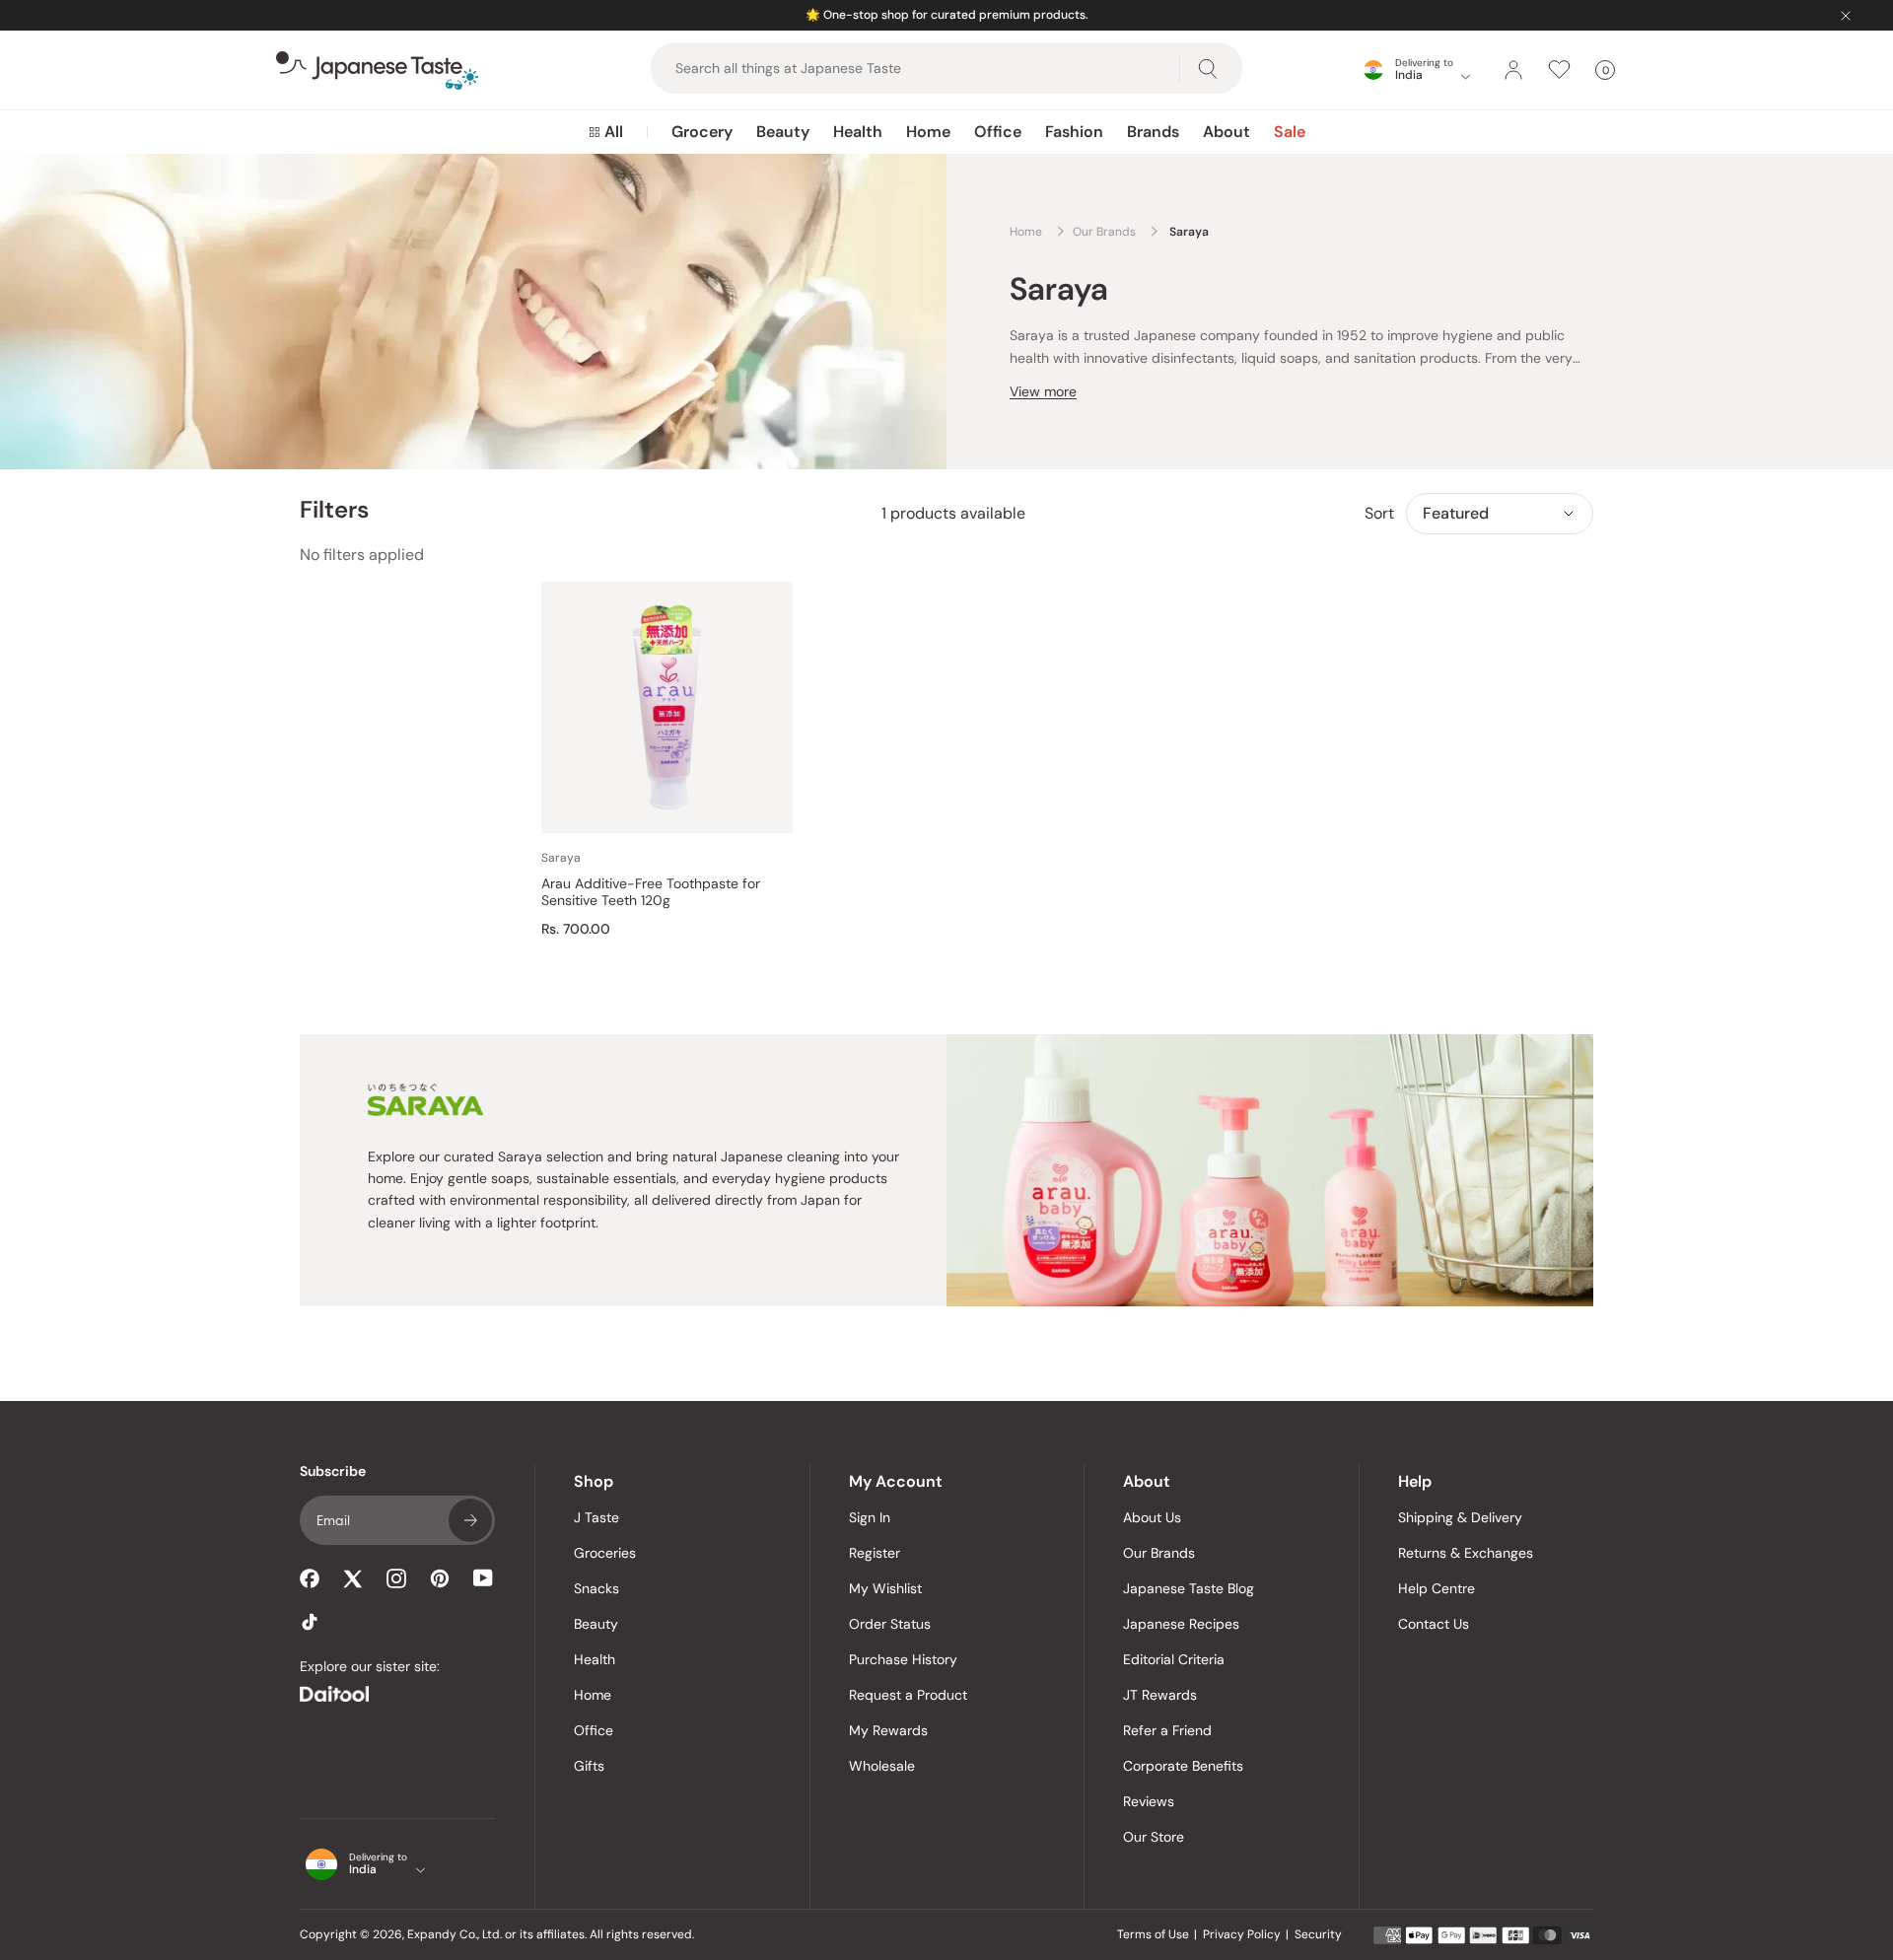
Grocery (702, 132)
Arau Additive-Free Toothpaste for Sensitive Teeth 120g (651, 893)
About (1227, 132)
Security (1318, 1934)
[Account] (1513, 70)
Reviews (1149, 1801)
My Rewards (888, 1730)
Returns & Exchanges (1466, 1553)
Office (998, 132)
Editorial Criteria (1174, 1659)
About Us (1152, 1517)
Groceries (605, 1553)
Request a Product (908, 1695)
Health (858, 132)
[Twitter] (353, 1578)
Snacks (596, 1588)
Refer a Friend (1167, 1730)
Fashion (1074, 132)
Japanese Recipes (1181, 1624)
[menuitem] (606, 132)
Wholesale (882, 1766)
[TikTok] (310, 1622)
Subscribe (470, 1520)
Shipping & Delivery (1460, 1517)
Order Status (890, 1624)
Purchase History (903, 1659)
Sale (1290, 132)
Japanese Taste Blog (1189, 1588)
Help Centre (1437, 1588)
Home (928, 132)
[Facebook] (310, 1578)
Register (875, 1553)
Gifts (589, 1766)
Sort (1379, 513)
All (614, 132)
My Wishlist (885, 1588)
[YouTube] (483, 1578)
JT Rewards (1160, 1695)
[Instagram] (396, 1578)
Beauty (783, 132)
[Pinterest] (440, 1578)
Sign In (870, 1517)
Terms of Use (1153, 1934)
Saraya (561, 858)
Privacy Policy (1242, 1934)
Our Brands (1159, 1553)
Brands (1153, 132)
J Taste (596, 1517)
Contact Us (1434, 1624)
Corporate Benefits (1183, 1766)
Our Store (1154, 1837)
